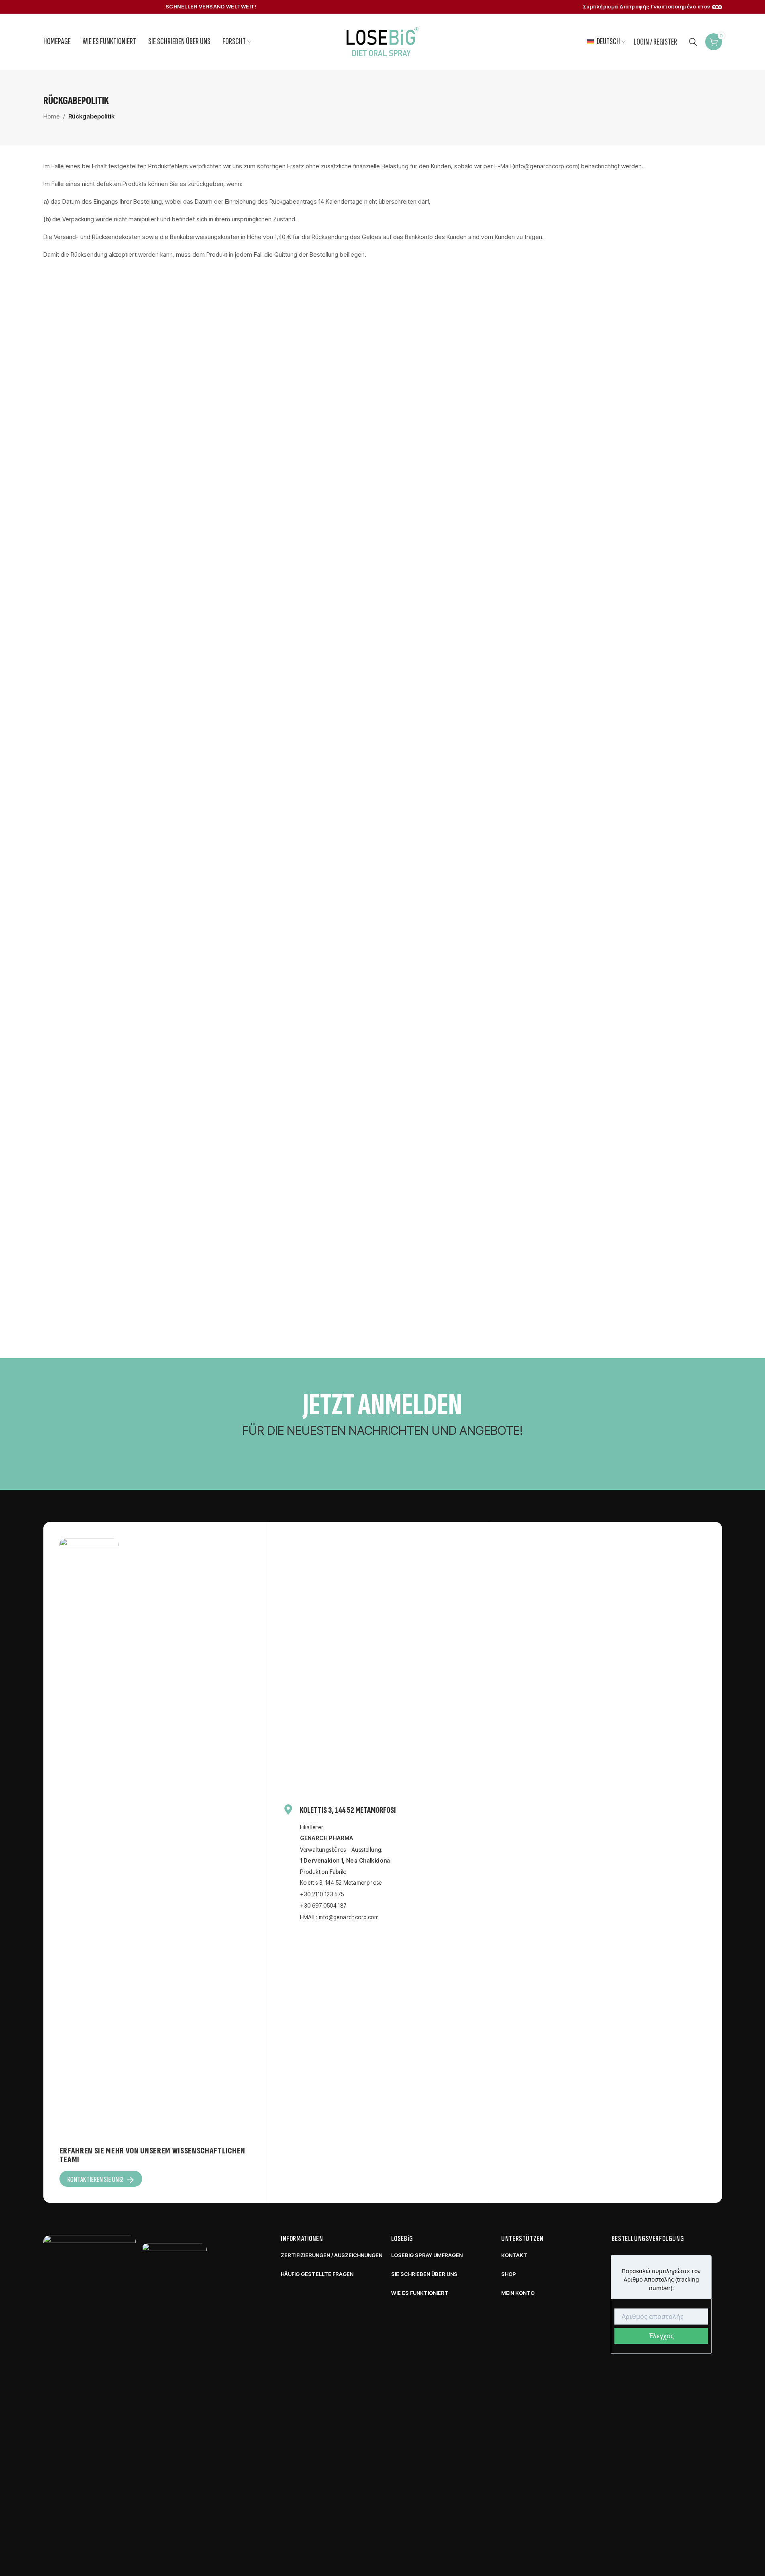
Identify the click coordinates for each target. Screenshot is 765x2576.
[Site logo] (383, 41)
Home (52, 116)
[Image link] (90, 2536)
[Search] (693, 42)
